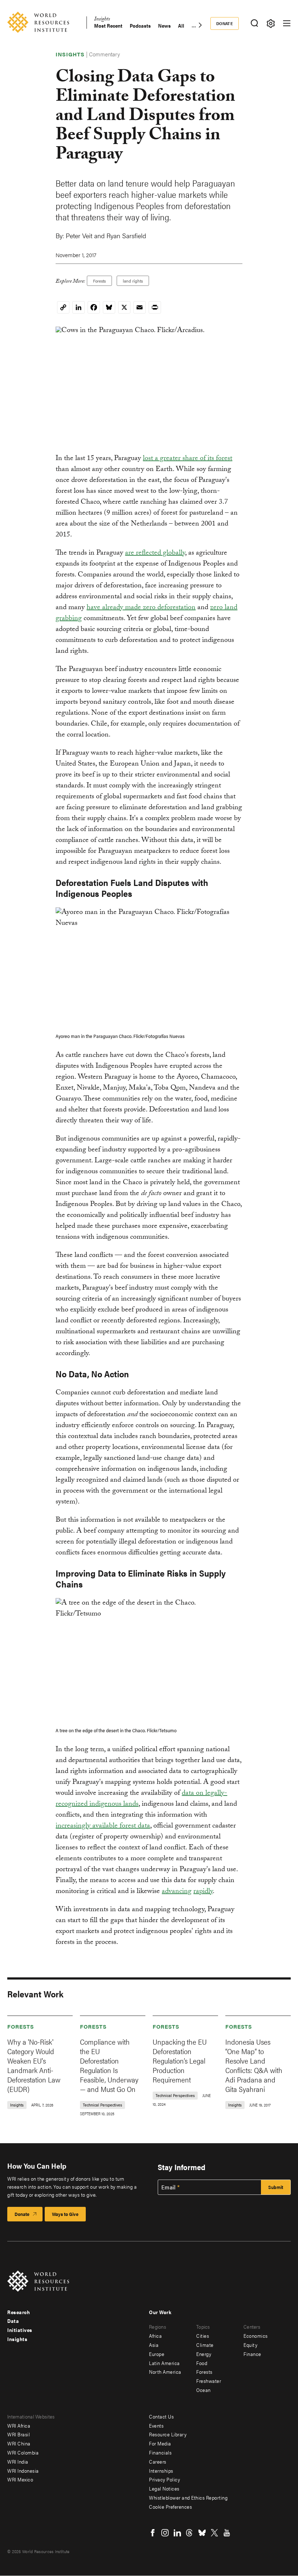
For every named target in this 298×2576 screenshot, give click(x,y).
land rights (133, 281)
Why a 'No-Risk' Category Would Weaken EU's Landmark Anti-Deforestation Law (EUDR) (34, 2065)
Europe (157, 2354)
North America (165, 2372)
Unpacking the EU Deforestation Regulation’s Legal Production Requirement (180, 2060)
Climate (205, 2345)
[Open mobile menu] (287, 23)
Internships (161, 2471)
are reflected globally (155, 554)
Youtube (227, 2533)
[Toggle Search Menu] (254, 23)
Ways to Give (65, 2214)
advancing (177, 1892)
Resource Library (168, 2434)
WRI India (18, 2461)
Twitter (214, 2533)
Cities (203, 2336)
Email (169, 2187)
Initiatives (20, 2330)
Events (156, 2425)
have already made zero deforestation (141, 608)
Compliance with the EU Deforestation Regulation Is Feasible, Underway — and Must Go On (109, 2065)
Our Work (160, 2312)
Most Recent (108, 26)
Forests (99, 281)
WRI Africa (19, 2425)
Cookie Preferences (170, 2507)
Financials (160, 2452)
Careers (158, 2461)
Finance (252, 2354)
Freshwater (209, 2381)
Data (13, 2321)
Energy (204, 2354)
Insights (102, 20)
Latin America (164, 2363)
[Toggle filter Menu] (271, 23)
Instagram (165, 2533)
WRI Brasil (19, 2434)
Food (202, 2363)
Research (19, 2312)
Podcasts (140, 26)
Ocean (204, 2390)
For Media (160, 2443)
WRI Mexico (20, 2479)
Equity (250, 2345)
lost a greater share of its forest (188, 459)
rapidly (203, 1892)
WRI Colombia (23, 2452)
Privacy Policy (164, 2479)
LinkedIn (177, 2533)
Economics (256, 2336)
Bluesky (202, 2533)
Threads (190, 2533)
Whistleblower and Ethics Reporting (188, 2497)
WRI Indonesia (23, 2471)
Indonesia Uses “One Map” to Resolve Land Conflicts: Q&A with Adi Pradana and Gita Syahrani (254, 2065)
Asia (154, 2345)
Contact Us (161, 2416)
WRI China (19, 2443)
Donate (225, 23)
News (164, 26)
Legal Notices (164, 2488)
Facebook (153, 2533)
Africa (155, 2336)
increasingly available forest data (103, 1826)
